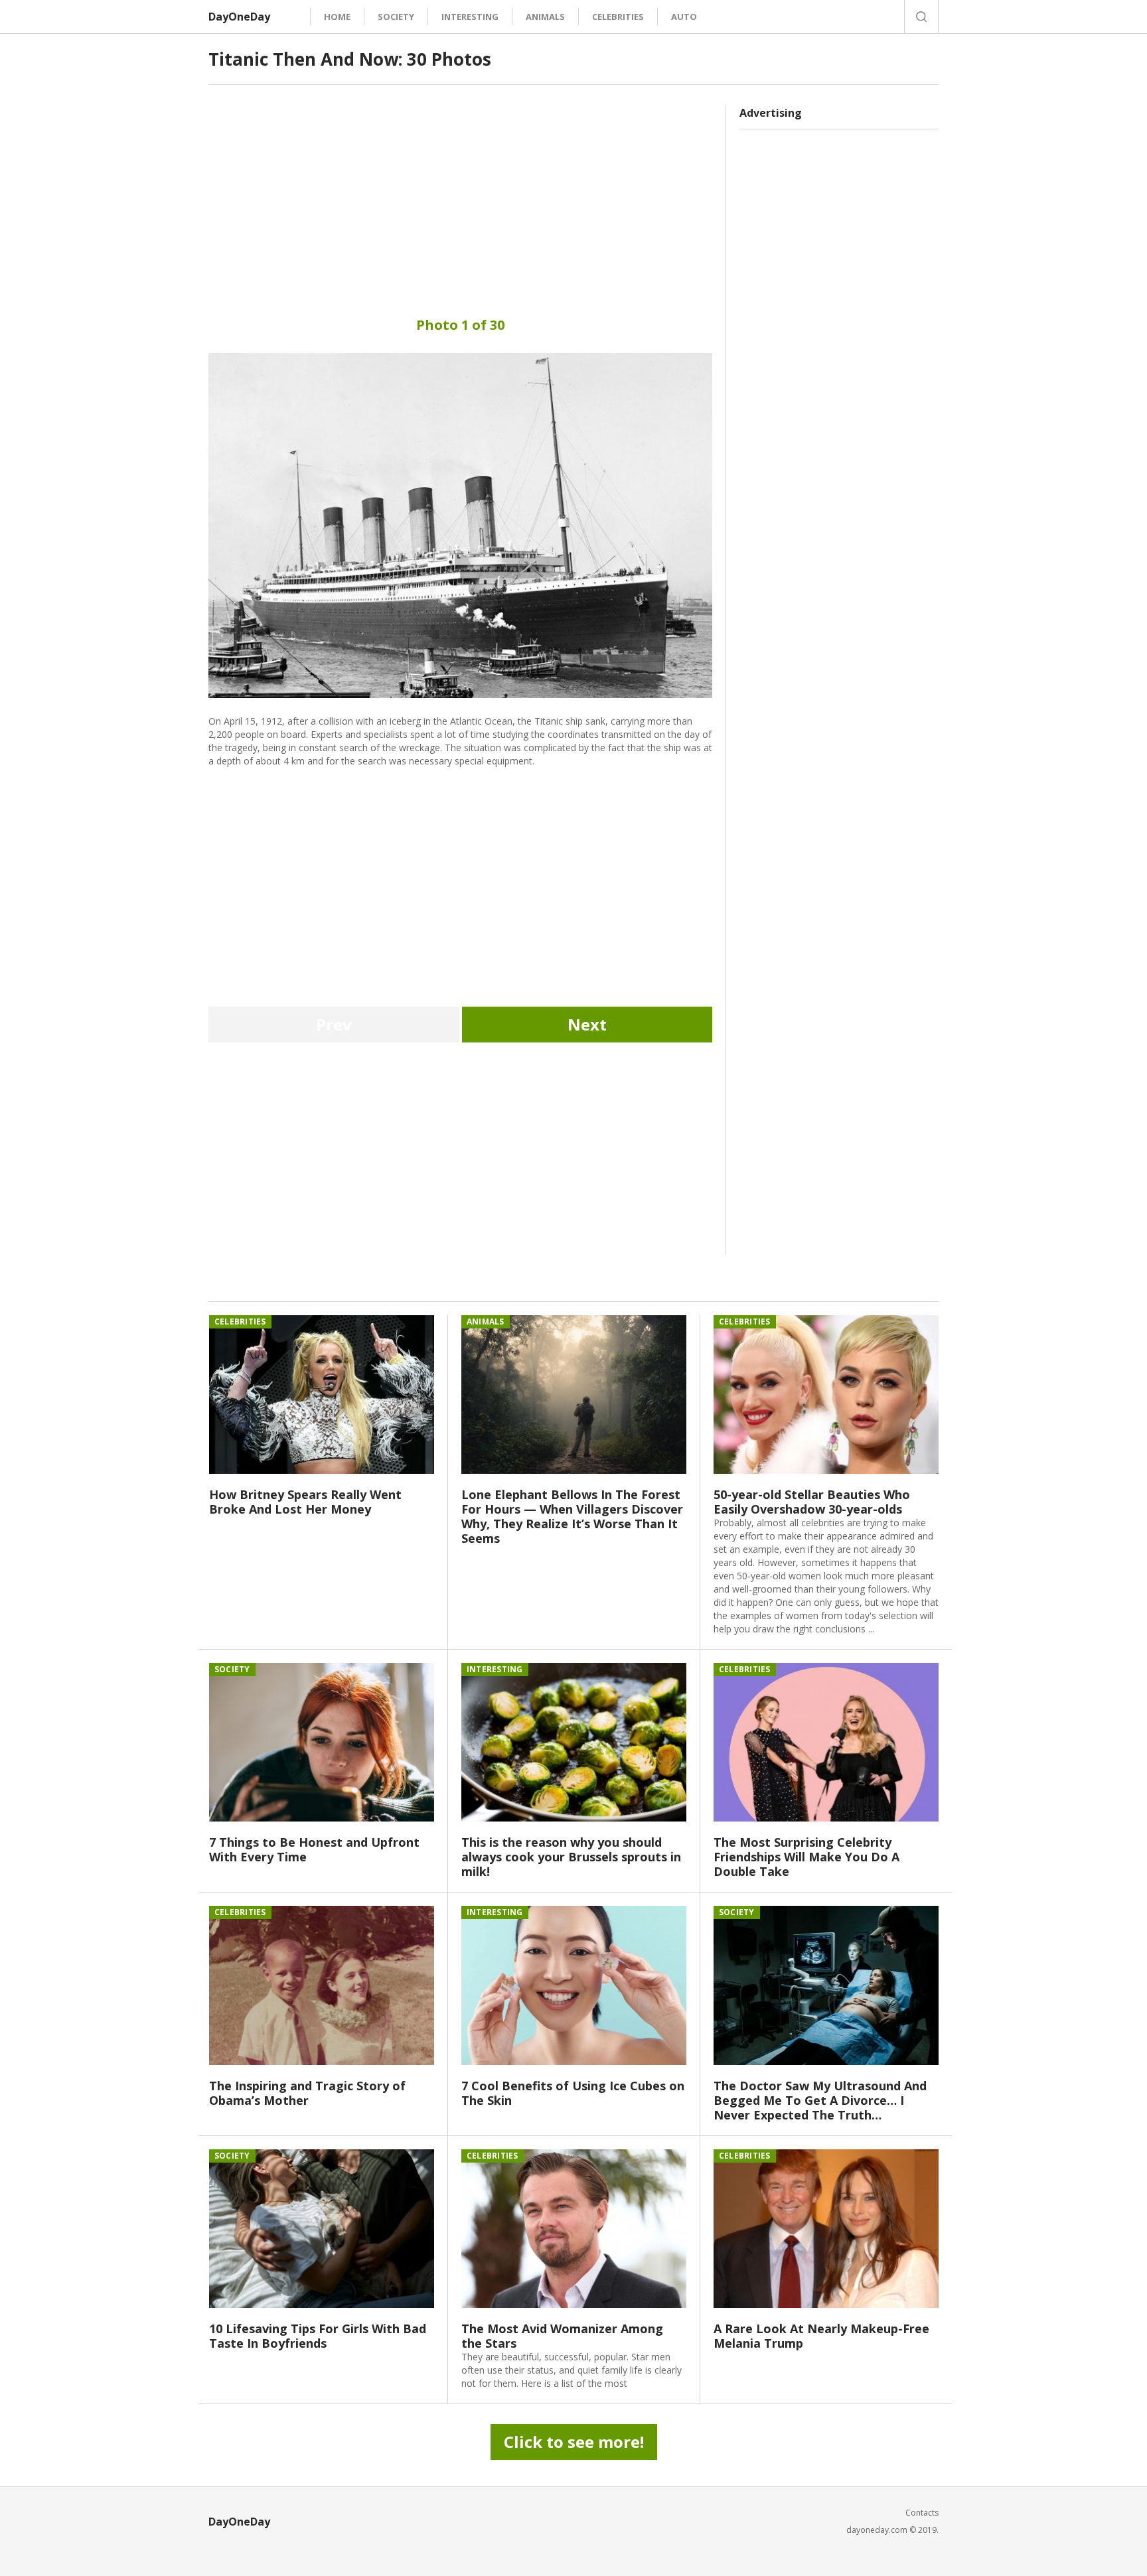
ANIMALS (545, 17)
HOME (337, 17)
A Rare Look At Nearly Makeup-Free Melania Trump (821, 2336)
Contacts (922, 2513)
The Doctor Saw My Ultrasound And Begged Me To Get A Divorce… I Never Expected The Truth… (820, 2100)
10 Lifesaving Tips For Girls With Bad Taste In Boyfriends (318, 2336)
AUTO (684, 17)
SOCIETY (396, 17)
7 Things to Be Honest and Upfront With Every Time (314, 1849)
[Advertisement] (460, 198)
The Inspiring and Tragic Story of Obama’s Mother (307, 2093)
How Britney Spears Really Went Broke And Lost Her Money (305, 1502)
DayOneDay (239, 17)
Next (587, 1024)
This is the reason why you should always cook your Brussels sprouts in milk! (571, 1857)
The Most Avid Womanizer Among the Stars (562, 2336)
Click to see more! (574, 2442)
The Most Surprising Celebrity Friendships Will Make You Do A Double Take (806, 1857)
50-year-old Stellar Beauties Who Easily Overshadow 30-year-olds (812, 1502)
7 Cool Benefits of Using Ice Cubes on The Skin (573, 2093)
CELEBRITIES (618, 17)
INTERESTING (470, 17)
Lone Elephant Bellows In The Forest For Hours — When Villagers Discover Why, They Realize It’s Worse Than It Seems (572, 1516)
